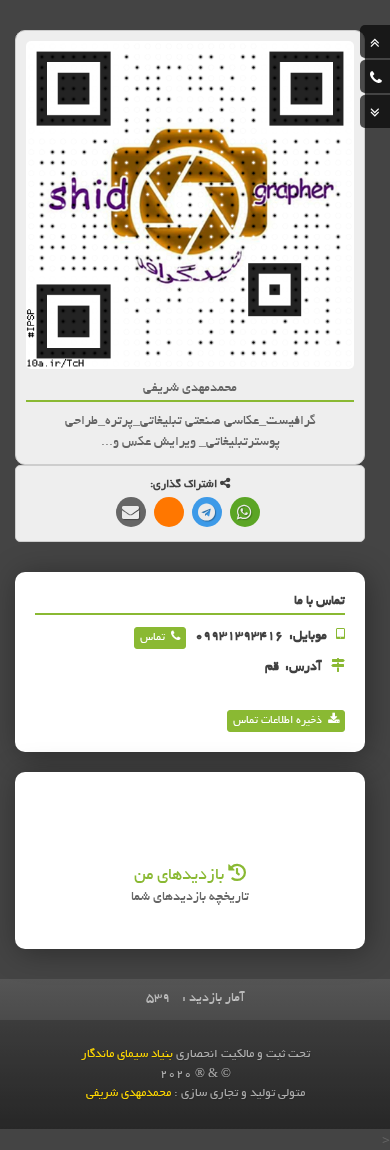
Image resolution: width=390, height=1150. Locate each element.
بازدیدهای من (181, 876)
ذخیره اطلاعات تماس (277, 721)
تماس (152, 638)
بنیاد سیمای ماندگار (127, 1054)
